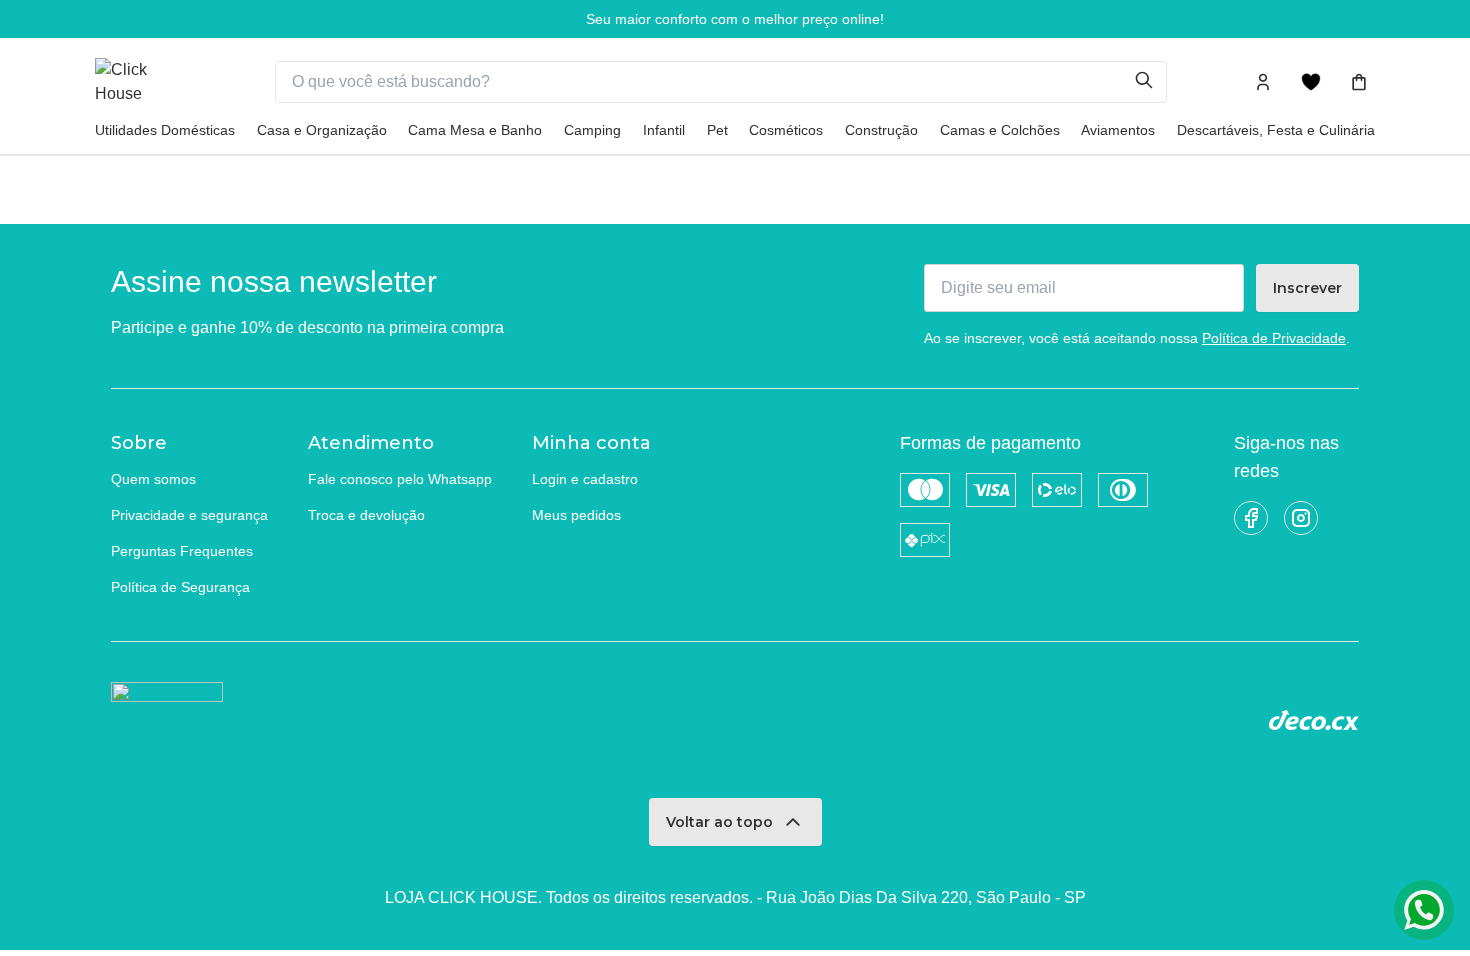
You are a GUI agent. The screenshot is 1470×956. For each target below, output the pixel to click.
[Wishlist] (1311, 82)
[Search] (1150, 82)
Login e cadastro (585, 479)
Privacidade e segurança (189, 515)
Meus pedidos (576, 515)
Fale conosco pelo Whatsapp (400, 479)
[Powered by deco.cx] (1314, 720)
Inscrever (1307, 288)
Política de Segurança (180, 587)
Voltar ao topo (719, 822)
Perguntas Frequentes (182, 551)
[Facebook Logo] (1251, 518)
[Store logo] (145, 82)
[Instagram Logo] (1301, 518)
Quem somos (153, 479)
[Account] (1263, 82)
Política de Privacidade (1274, 338)
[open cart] (1359, 82)
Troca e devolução (366, 515)
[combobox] (705, 82)
